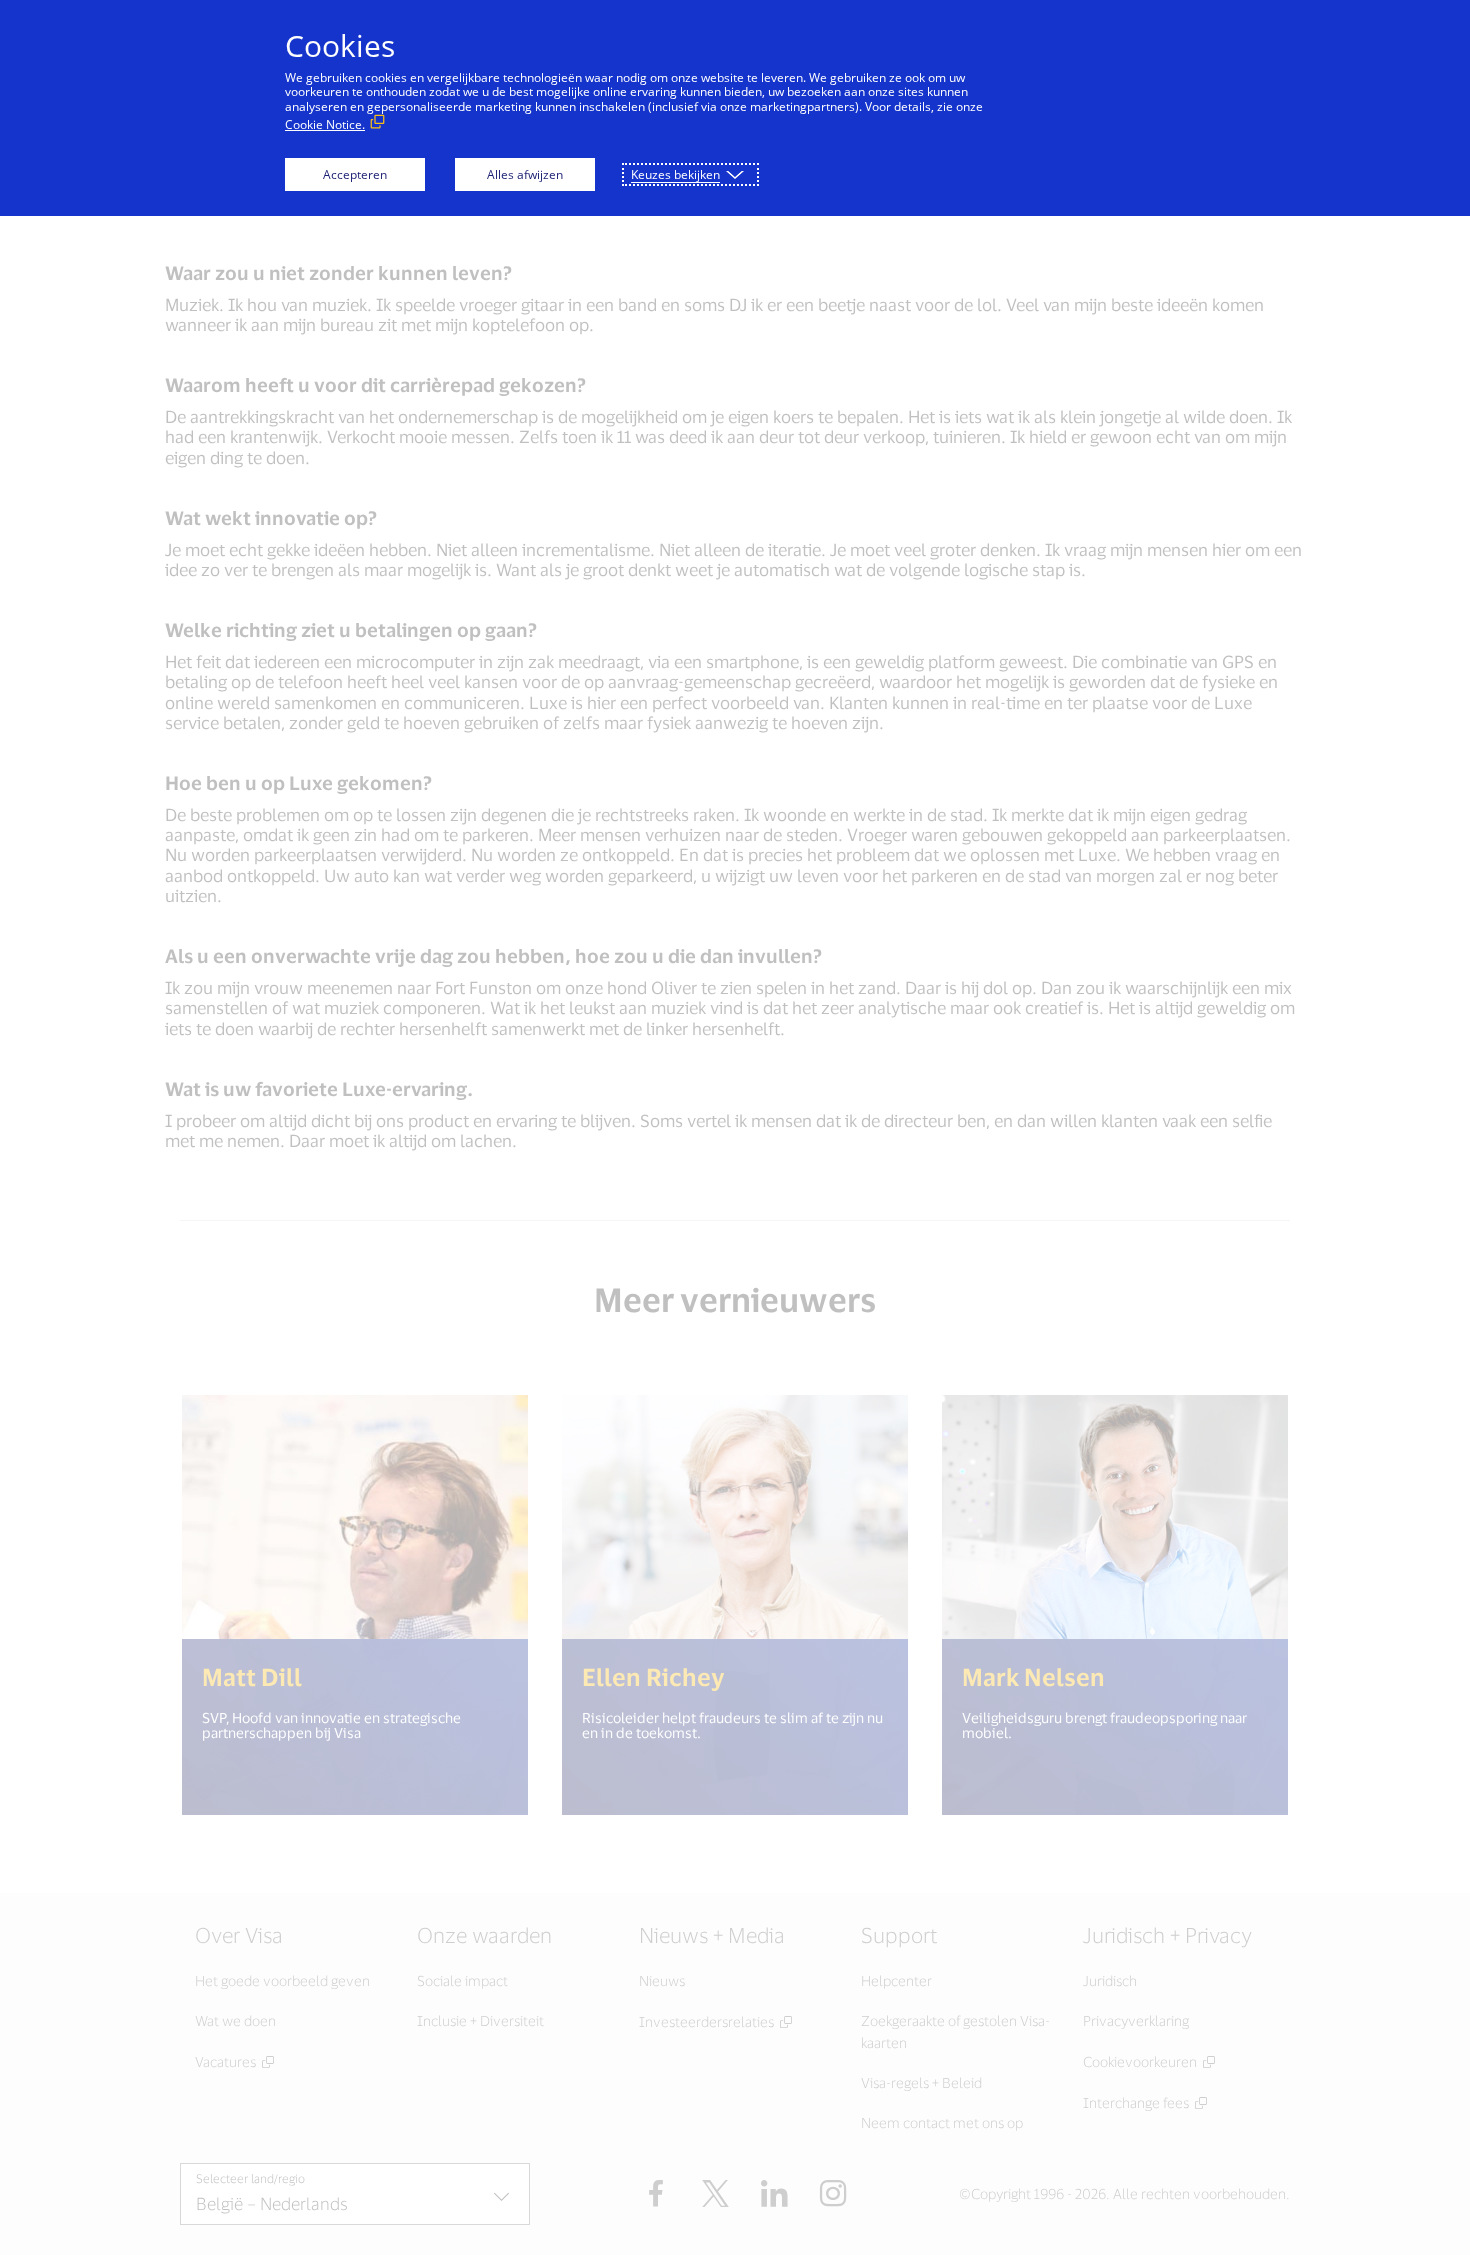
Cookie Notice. (325, 124)
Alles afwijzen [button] (525, 174)
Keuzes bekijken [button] (675, 174)
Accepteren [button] (355, 174)
